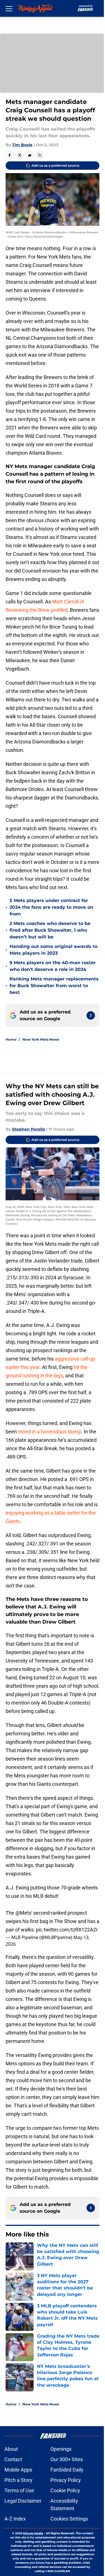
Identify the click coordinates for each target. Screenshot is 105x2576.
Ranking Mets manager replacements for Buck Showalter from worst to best (54, 986)
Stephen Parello (29, 1129)
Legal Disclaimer (23, 2501)
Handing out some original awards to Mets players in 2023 (53, 950)
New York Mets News (41, 1039)
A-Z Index (15, 2519)
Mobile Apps (18, 2470)
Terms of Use (19, 2490)
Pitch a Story (18, 2480)
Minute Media (33, 2533)
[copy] (40, 155)
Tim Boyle (22, 145)
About (11, 2449)
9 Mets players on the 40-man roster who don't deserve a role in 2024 (53, 966)
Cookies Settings (69, 2519)
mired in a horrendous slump (50, 1432)
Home (11, 1039)
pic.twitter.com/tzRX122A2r (67, 1930)
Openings (61, 2449)
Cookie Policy (65, 2490)
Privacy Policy (66, 2480)
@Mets (23, 1913)
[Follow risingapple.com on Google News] (91, 1015)
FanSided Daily (67, 2470)
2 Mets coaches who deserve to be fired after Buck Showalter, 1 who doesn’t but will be (50, 930)
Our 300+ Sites (67, 2459)
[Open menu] (9, 8)
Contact (13, 2459)
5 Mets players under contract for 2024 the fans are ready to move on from (51, 907)
